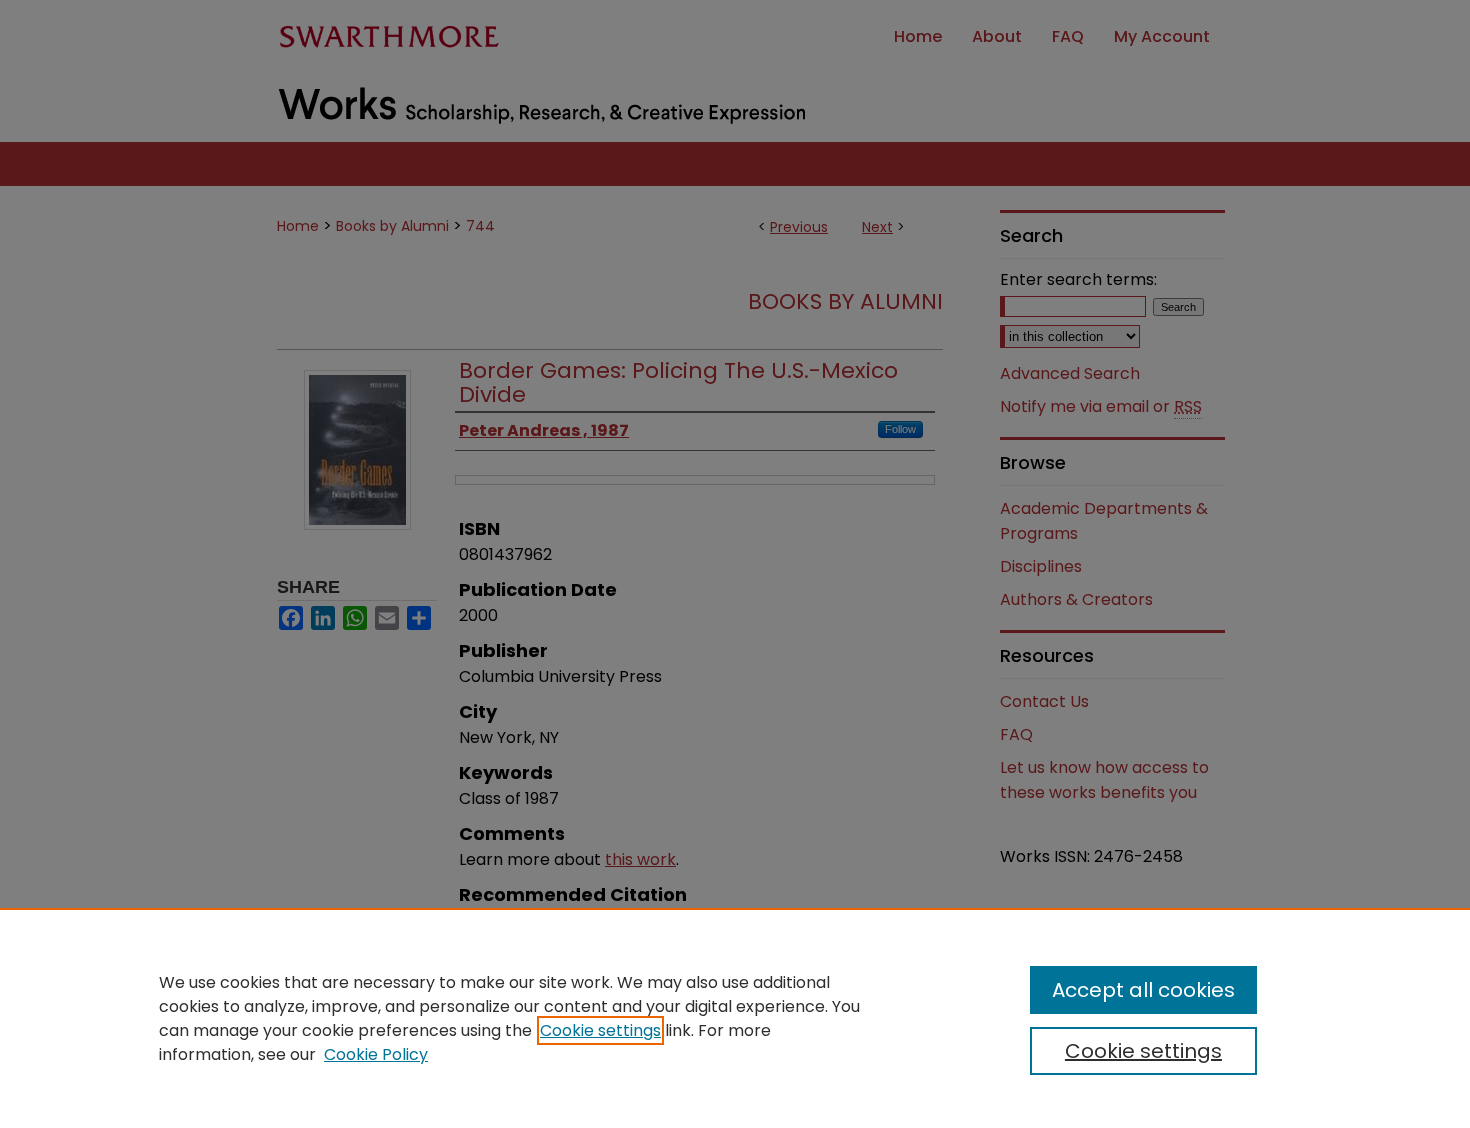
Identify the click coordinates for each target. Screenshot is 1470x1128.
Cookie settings (600, 1030)
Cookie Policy (376, 1054)
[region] (735, 1018)
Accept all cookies (1143, 990)
